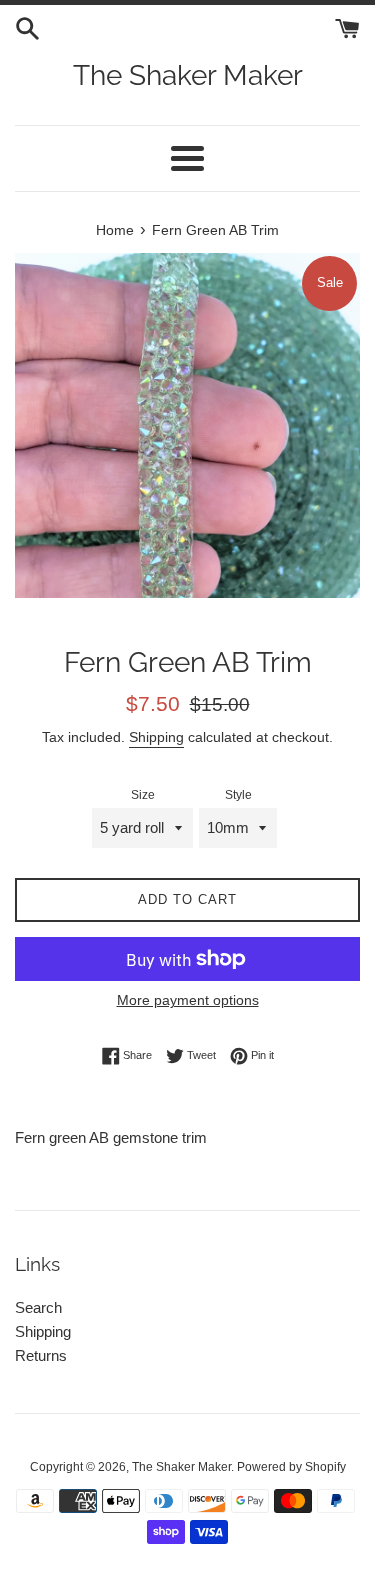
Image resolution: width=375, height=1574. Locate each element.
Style (238, 795)
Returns (41, 1355)
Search (38, 1307)
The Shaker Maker (188, 75)
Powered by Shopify (291, 1467)
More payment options (188, 1000)
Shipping (156, 737)
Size (143, 795)
